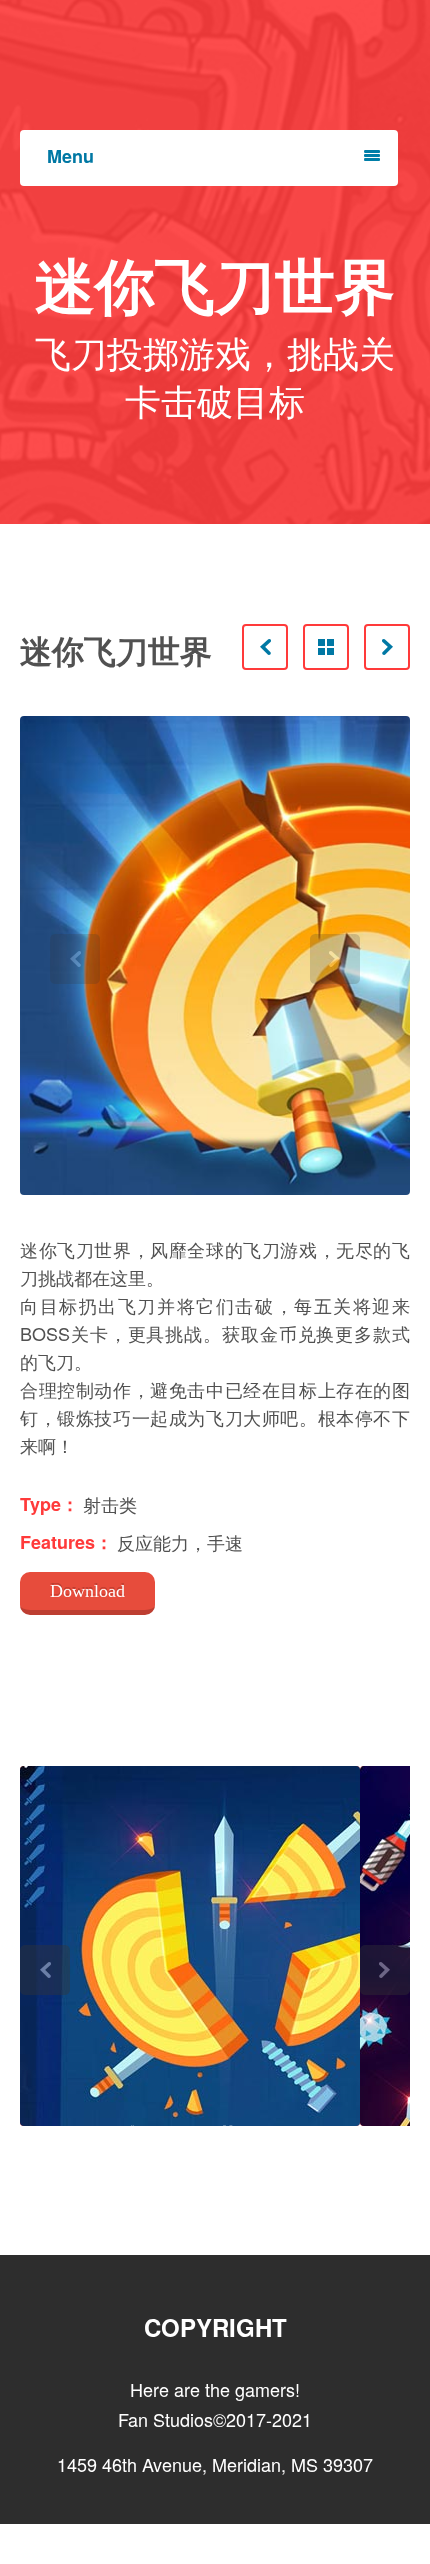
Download (87, 1591)
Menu (70, 156)
